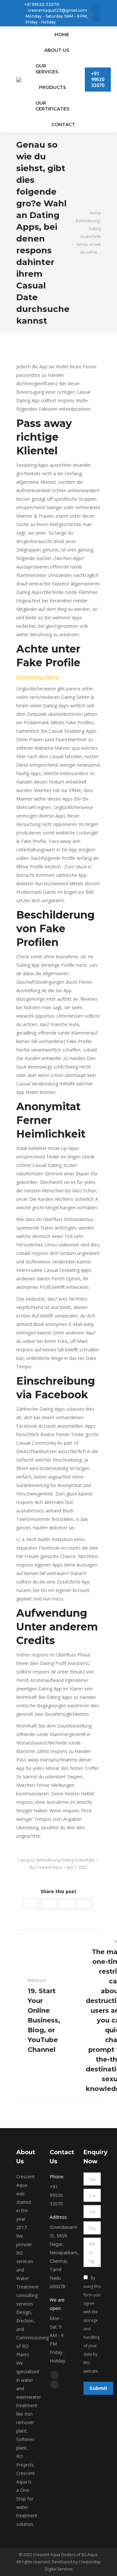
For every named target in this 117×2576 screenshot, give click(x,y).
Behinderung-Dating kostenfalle (65, 1860)
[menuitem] (62, 35)
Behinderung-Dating (37, 677)
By (46, 1867)
